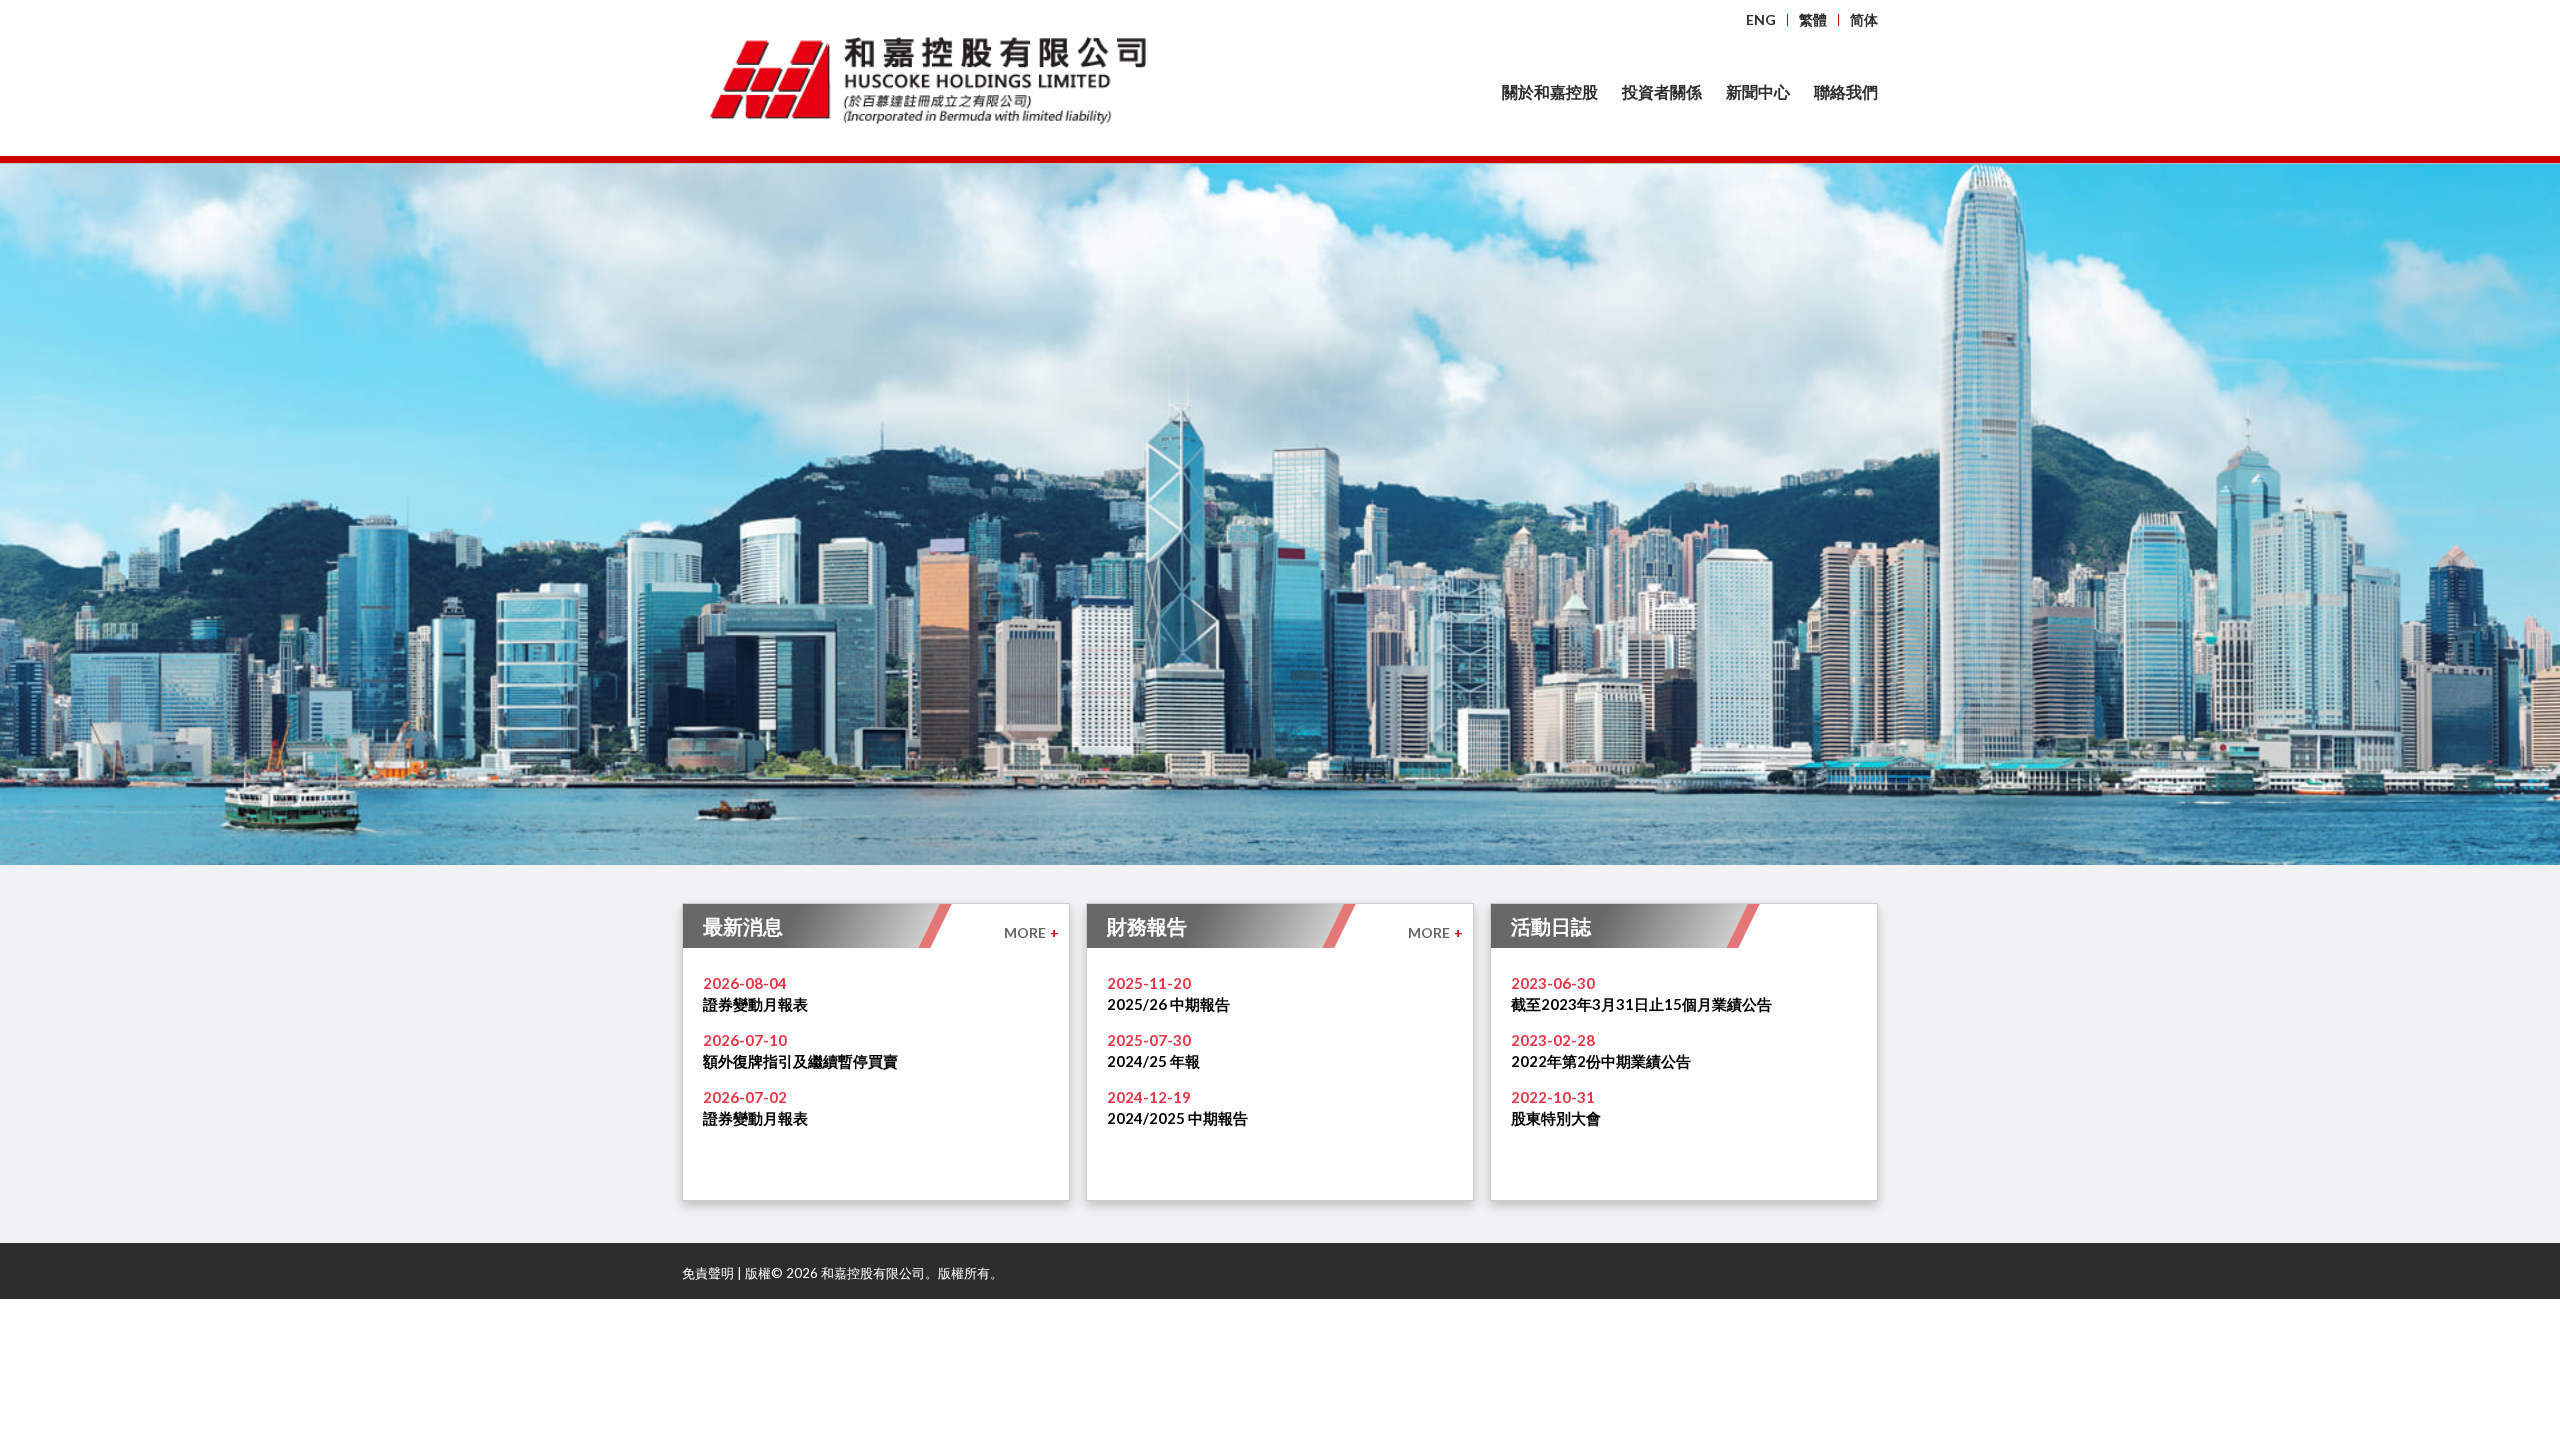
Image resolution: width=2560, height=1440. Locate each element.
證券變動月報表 (755, 1004)
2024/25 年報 (1153, 1061)
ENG (1761, 19)
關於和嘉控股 (1550, 91)
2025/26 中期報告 (1168, 1004)
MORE (1031, 932)
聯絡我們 (1846, 91)
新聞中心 (1758, 91)
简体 (1864, 19)
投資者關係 (1662, 91)
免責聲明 (708, 1273)
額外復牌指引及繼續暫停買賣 (800, 1061)
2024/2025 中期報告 (1177, 1118)
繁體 (1813, 19)
